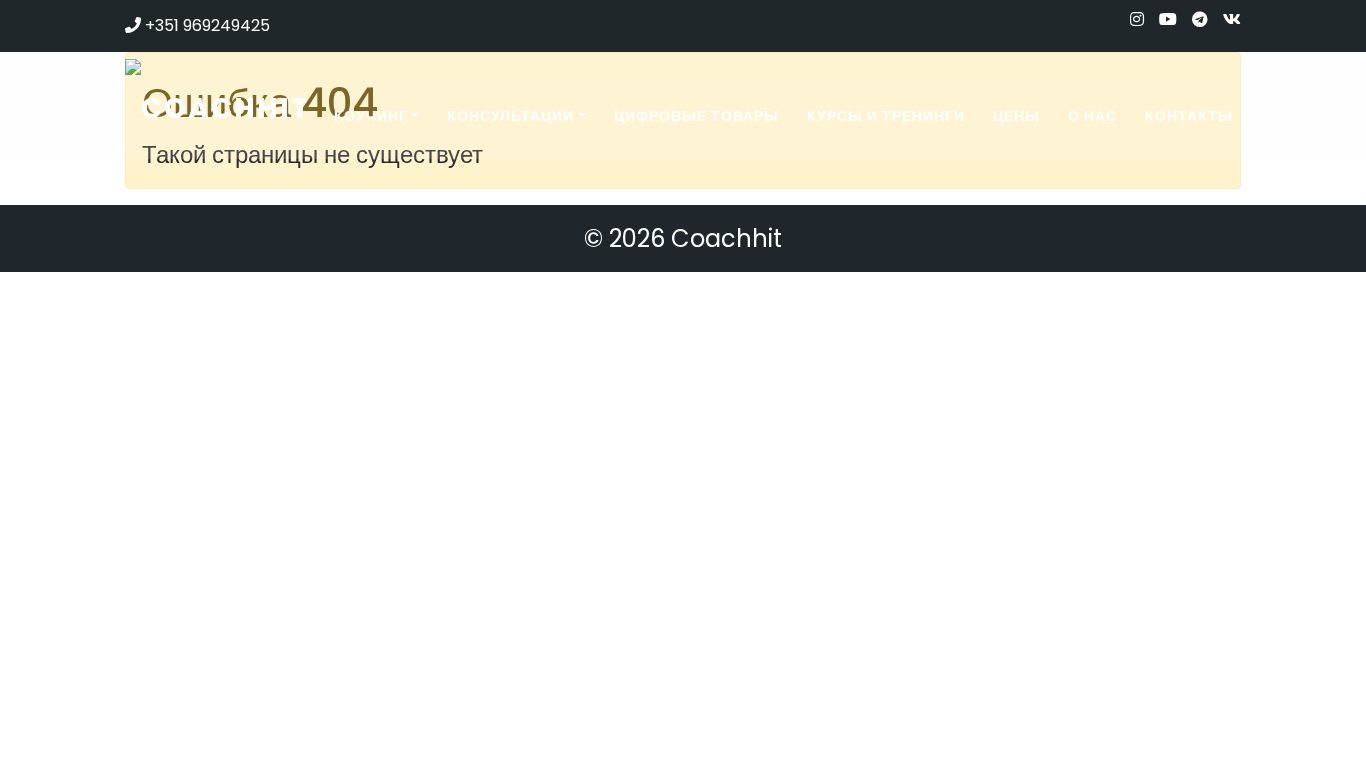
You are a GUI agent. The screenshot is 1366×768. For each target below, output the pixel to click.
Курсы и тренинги (886, 116)
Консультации (510, 116)
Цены (1016, 116)
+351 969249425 (205, 25)
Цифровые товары (696, 116)
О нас (1092, 116)
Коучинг (371, 116)
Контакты (1189, 116)
